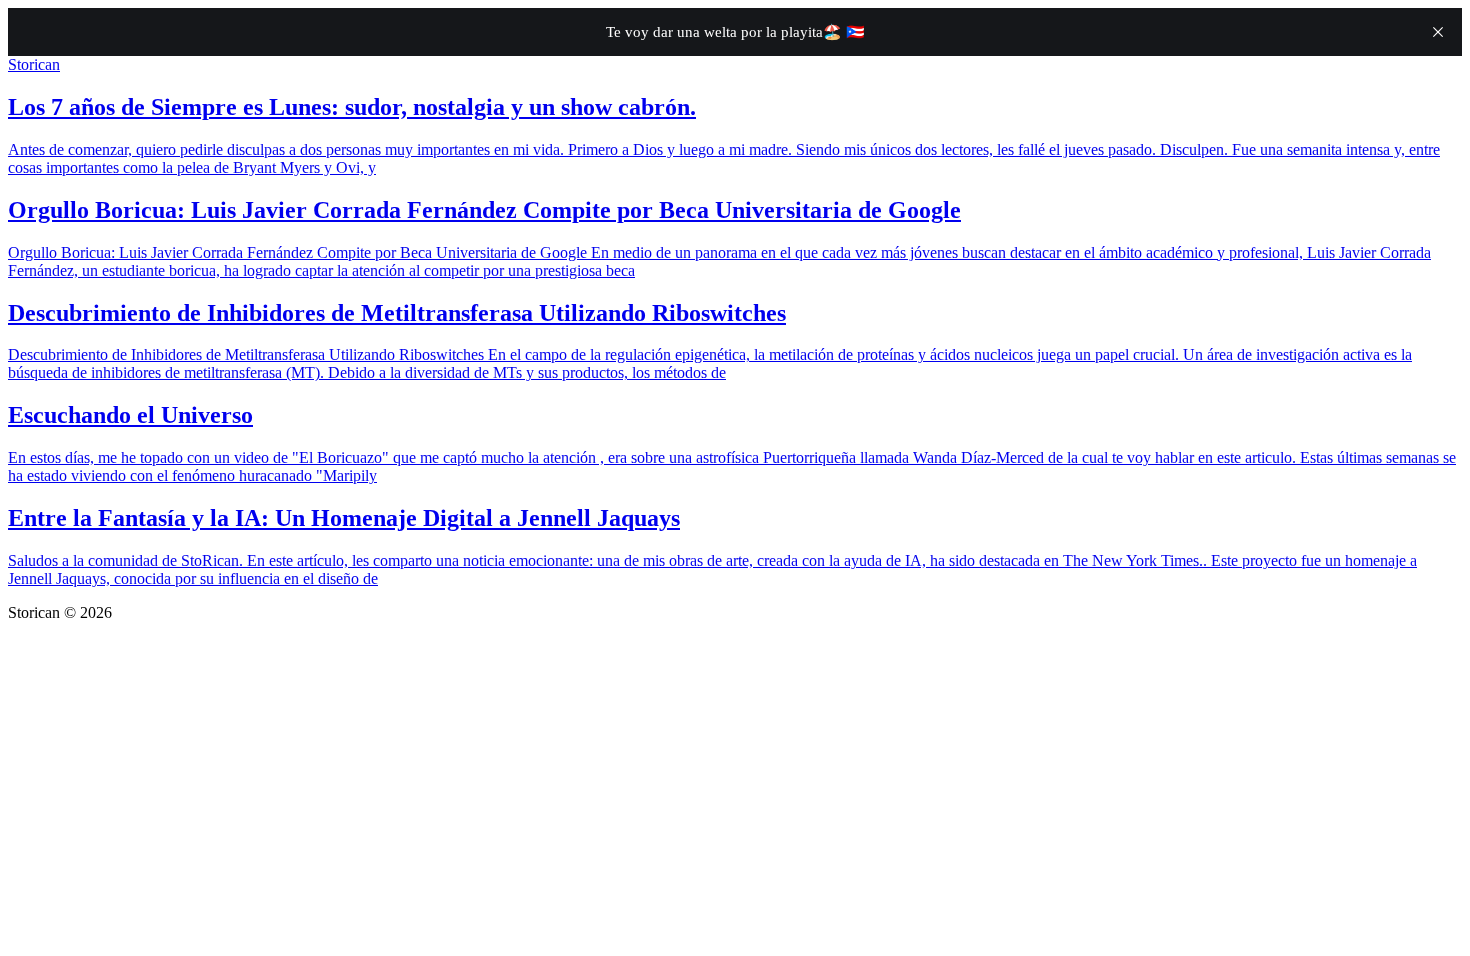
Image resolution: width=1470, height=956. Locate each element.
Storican (34, 64)
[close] (1438, 32)
